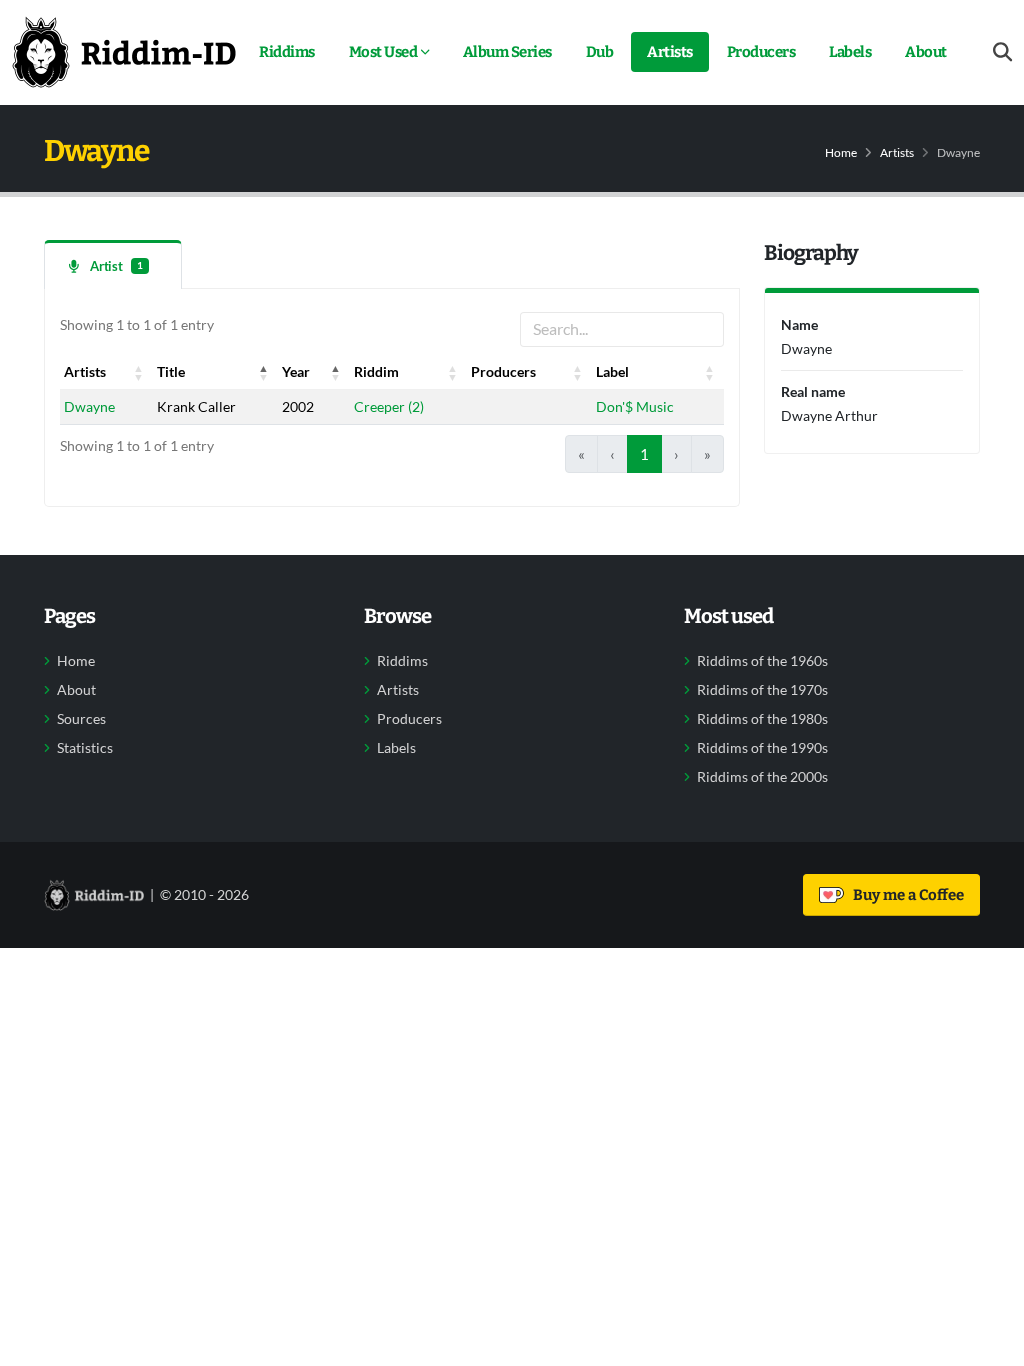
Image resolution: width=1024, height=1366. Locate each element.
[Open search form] (1002, 52)
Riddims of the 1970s (762, 690)
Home (841, 152)
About (926, 52)
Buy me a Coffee (905, 895)
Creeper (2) (389, 406)
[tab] (113, 264)
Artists (670, 52)
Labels (850, 52)
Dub (600, 52)
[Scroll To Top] (989, 1343)
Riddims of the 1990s (762, 748)
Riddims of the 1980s (762, 719)
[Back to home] (124, 52)
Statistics (85, 748)
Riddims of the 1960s (762, 661)
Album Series (507, 52)
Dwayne (89, 406)
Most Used (383, 52)
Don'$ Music (635, 406)
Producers (761, 52)
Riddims (287, 52)
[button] (139, 372)
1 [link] (644, 454)
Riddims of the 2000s (762, 777)
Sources (81, 719)
